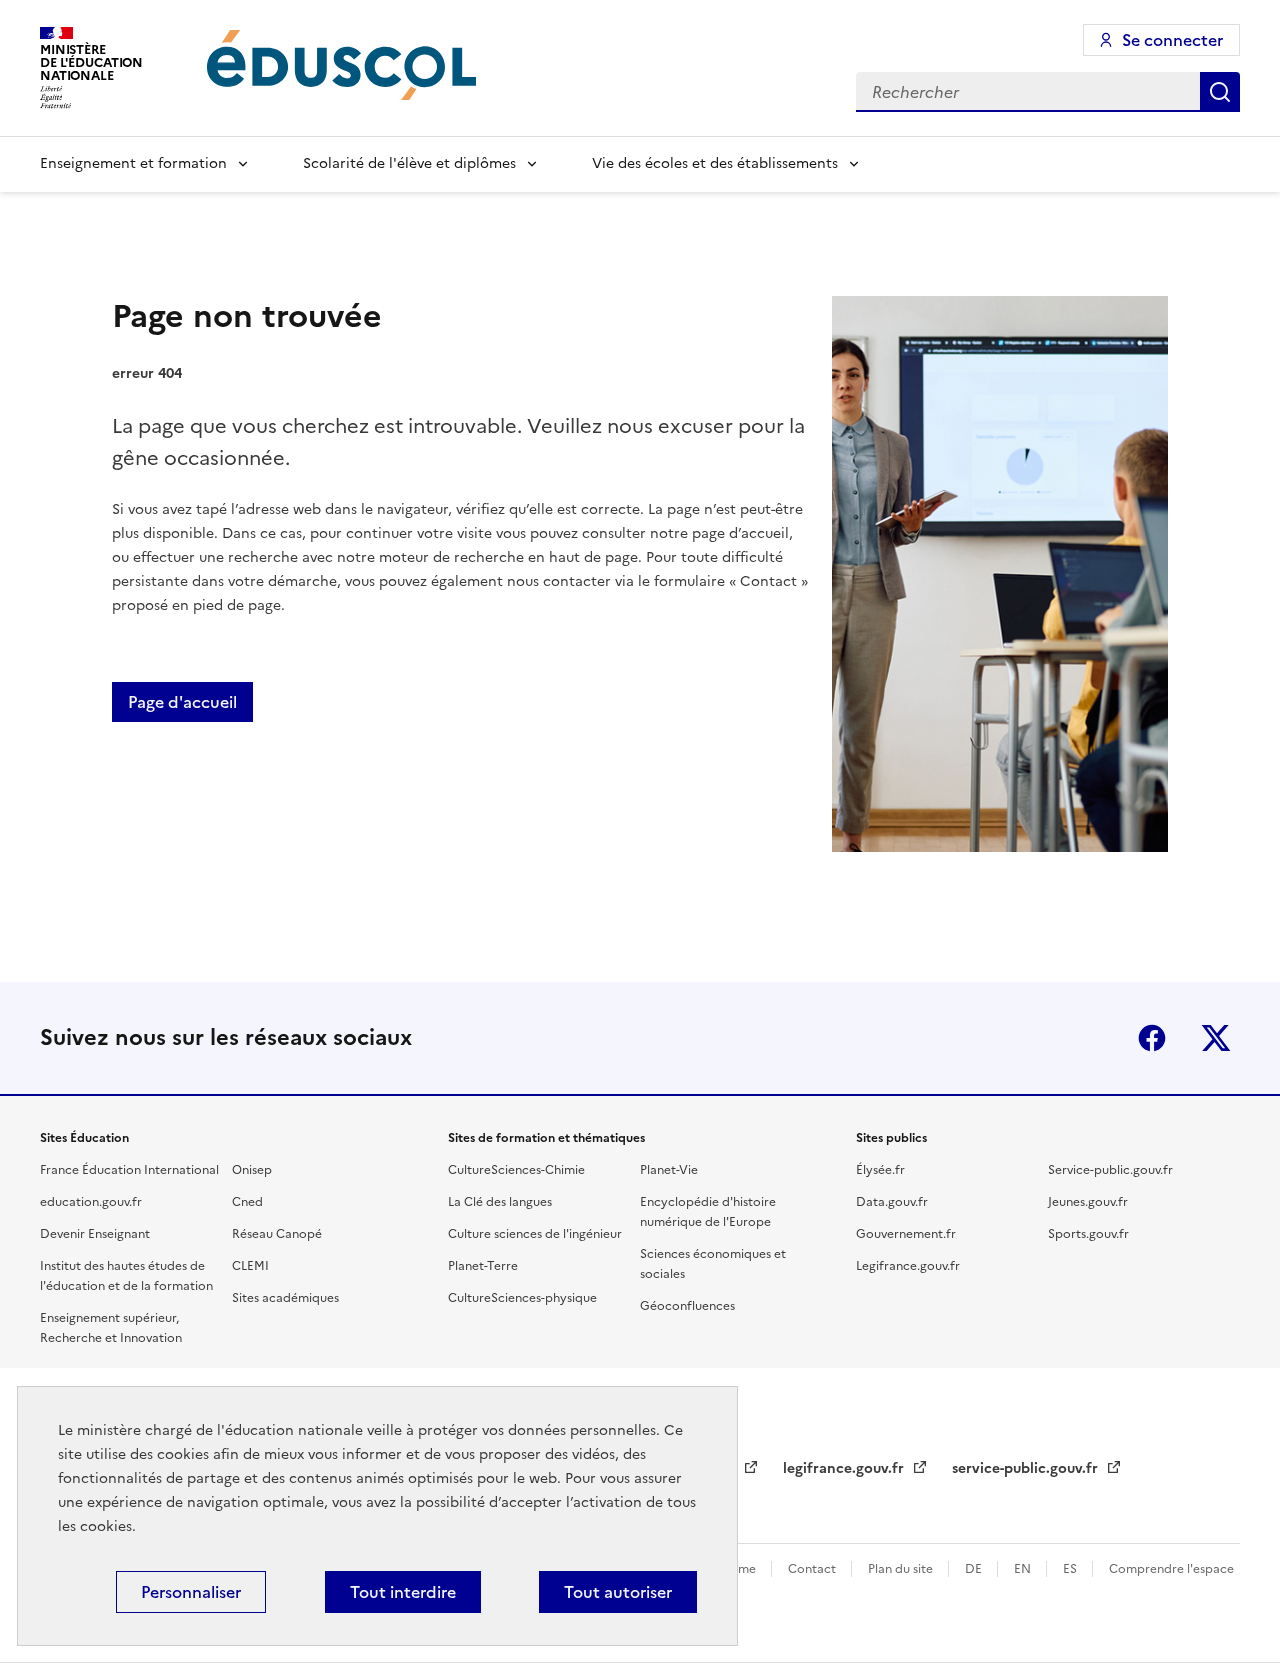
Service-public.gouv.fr (1110, 1170)
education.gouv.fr (91, 1202)
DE (975, 1569)
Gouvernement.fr (906, 1234)
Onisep (252, 1170)
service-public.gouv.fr (1027, 1468)
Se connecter (1172, 40)
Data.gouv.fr (892, 1202)
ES (1071, 1569)
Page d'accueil (182, 702)
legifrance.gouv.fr (845, 1468)
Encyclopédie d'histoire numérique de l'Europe (708, 1212)
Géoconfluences (687, 1306)
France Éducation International (129, 1170)
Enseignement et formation (133, 163)
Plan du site (902, 1569)
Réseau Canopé (277, 1234)
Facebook (1152, 1038)
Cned (247, 1202)
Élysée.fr (880, 1170)
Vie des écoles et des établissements (715, 163)
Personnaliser (191, 1592)
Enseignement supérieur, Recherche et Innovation (111, 1328)
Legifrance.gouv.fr (908, 1266)
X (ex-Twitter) (1216, 1038)
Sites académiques (285, 1298)
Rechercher (1220, 92)
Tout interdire (403, 1592)
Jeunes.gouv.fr (1088, 1202)
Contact (813, 1569)
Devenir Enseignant (95, 1234)
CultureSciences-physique (522, 1298)
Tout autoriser (618, 1592)
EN (1024, 1569)
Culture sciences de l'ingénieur (535, 1234)
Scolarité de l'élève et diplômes (409, 163)
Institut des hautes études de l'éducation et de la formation (126, 1276)
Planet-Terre (483, 1266)
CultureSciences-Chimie (516, 1170)
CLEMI (250, 1266)
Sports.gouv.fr (1088, 1234)
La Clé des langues (500, 1202)
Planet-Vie (669, 1170)
